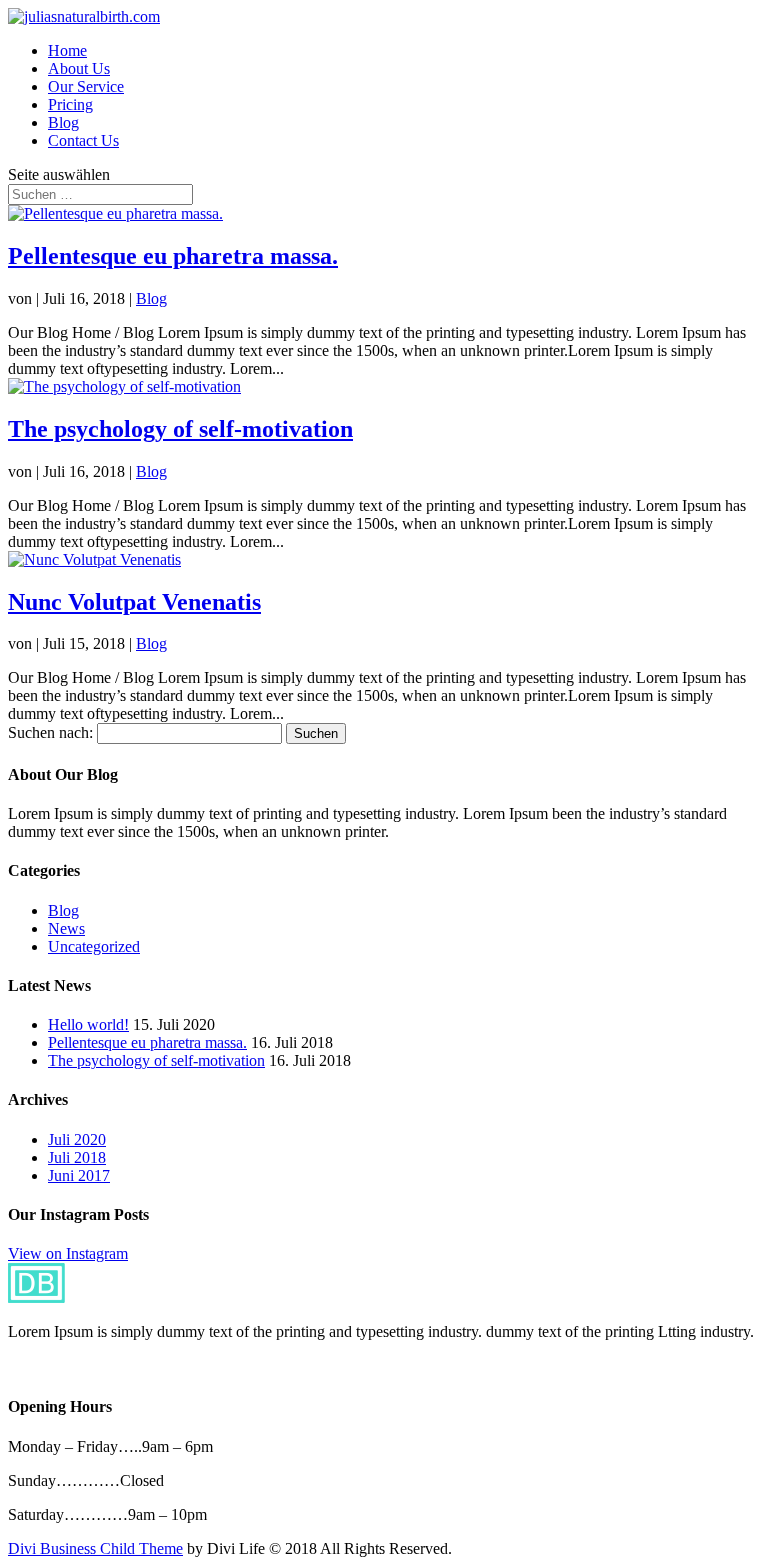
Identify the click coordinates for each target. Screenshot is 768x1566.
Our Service (86, 86)
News (66, 928)
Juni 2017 (79, 1175)
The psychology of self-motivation (180, 429)
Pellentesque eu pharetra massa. (173, 256)
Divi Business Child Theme (95, 1548)
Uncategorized (94, 946)
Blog (63, 122)
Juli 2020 (77, 1139)
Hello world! (88, 1024)
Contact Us (83, 140)
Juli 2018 (77, 1157)
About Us (79, 68)
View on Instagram (68, 1253)
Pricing (70, 104)
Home (67, 50)
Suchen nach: (50, 732)
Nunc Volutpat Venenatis (134, 602)
